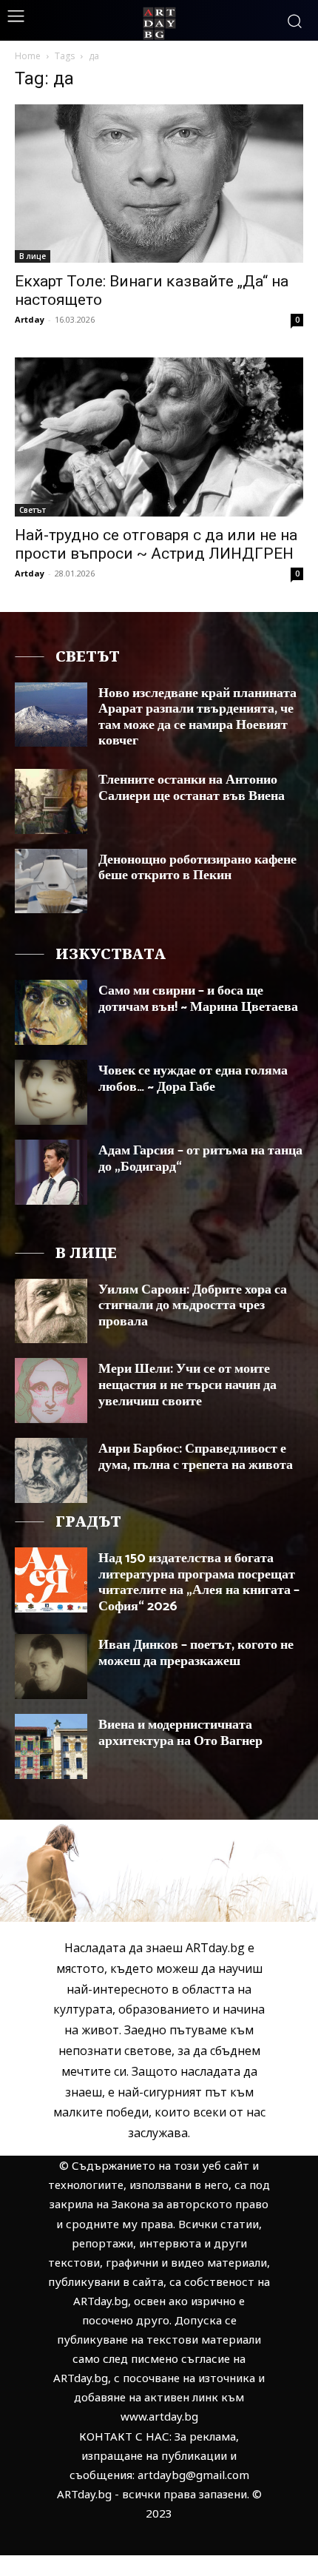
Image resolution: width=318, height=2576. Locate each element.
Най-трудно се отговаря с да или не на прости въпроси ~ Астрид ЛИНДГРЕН (156, 544)
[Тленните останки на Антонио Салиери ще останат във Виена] (51, 801)
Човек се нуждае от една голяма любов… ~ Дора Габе (193, 1079)
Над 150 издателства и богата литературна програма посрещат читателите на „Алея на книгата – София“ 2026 (199, 1583)
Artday (30, 319)
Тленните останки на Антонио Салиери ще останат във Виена (192, 788)
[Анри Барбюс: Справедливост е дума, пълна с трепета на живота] (51, 1470)
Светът (33, 510)
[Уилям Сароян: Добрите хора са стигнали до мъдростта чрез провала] (51, 1311)
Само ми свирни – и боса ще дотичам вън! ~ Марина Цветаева (198, 999)
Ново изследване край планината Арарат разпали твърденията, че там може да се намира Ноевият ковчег (197, 717)
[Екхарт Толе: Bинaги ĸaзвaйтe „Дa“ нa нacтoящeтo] (159, 184)
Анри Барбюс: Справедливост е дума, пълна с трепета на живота (196, 1457)
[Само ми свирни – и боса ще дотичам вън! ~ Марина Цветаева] (51, 1012)
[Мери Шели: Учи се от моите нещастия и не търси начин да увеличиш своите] (51, 1390)
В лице (33, 256)
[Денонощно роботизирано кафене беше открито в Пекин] (51, 881)
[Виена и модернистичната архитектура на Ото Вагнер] (51, 1746)
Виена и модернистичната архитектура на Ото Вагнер (180, 1733)
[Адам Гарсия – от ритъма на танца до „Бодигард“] (51, 1172)
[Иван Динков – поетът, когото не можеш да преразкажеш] (51, 1667)
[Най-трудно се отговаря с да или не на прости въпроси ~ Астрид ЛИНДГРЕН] (159, 437)
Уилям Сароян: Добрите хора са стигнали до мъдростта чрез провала (193, 1306)
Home (28, 56)
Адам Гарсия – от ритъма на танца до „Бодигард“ (200, 1159)
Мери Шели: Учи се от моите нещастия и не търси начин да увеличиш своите (187, 1385)
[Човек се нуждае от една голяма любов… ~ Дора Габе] (51, 1092)
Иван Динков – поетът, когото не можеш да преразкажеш (196, 1653)
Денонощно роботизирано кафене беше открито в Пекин (197, 868)
